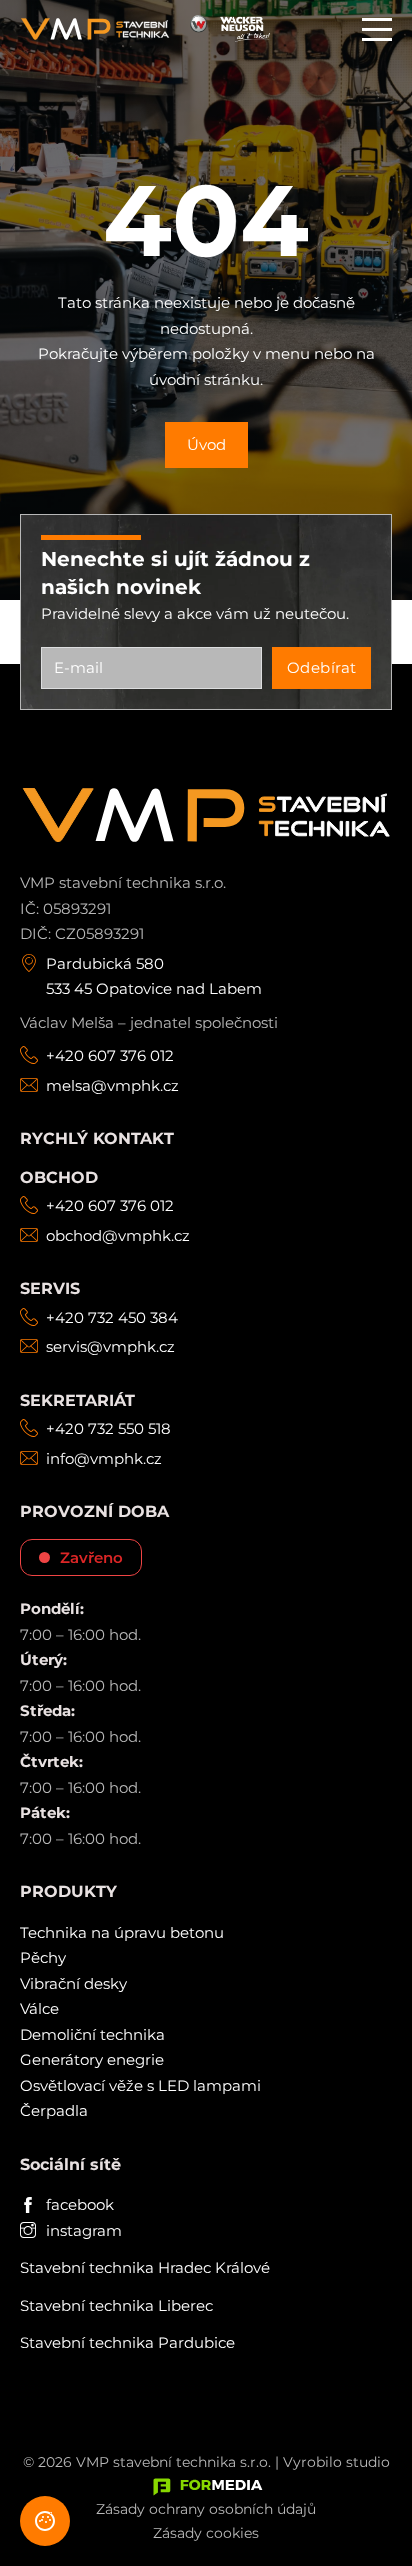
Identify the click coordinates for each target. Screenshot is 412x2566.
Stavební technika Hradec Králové (145, 2267)
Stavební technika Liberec (116, 2305)
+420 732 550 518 (108, 1428)
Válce (39, 2008)
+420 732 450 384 (112, 1317)
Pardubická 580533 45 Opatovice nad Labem (154, 976)
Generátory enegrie (92, 2059)
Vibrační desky (73, 1983)
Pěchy (43, 1957)
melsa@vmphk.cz (112, 1085)
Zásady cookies (206, 2533)
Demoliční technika (92, 2034)
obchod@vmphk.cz (118, 1235)
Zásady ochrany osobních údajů (206, 2509)
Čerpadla (54, 2110)
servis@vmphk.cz (110, 1346)
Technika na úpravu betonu (122, 1932)
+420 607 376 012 (110, 1055)
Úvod (206, 444)
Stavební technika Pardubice (127, 2342)
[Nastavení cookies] (45, 2521)
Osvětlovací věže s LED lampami (140, 2085)
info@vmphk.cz (104, 1458)
